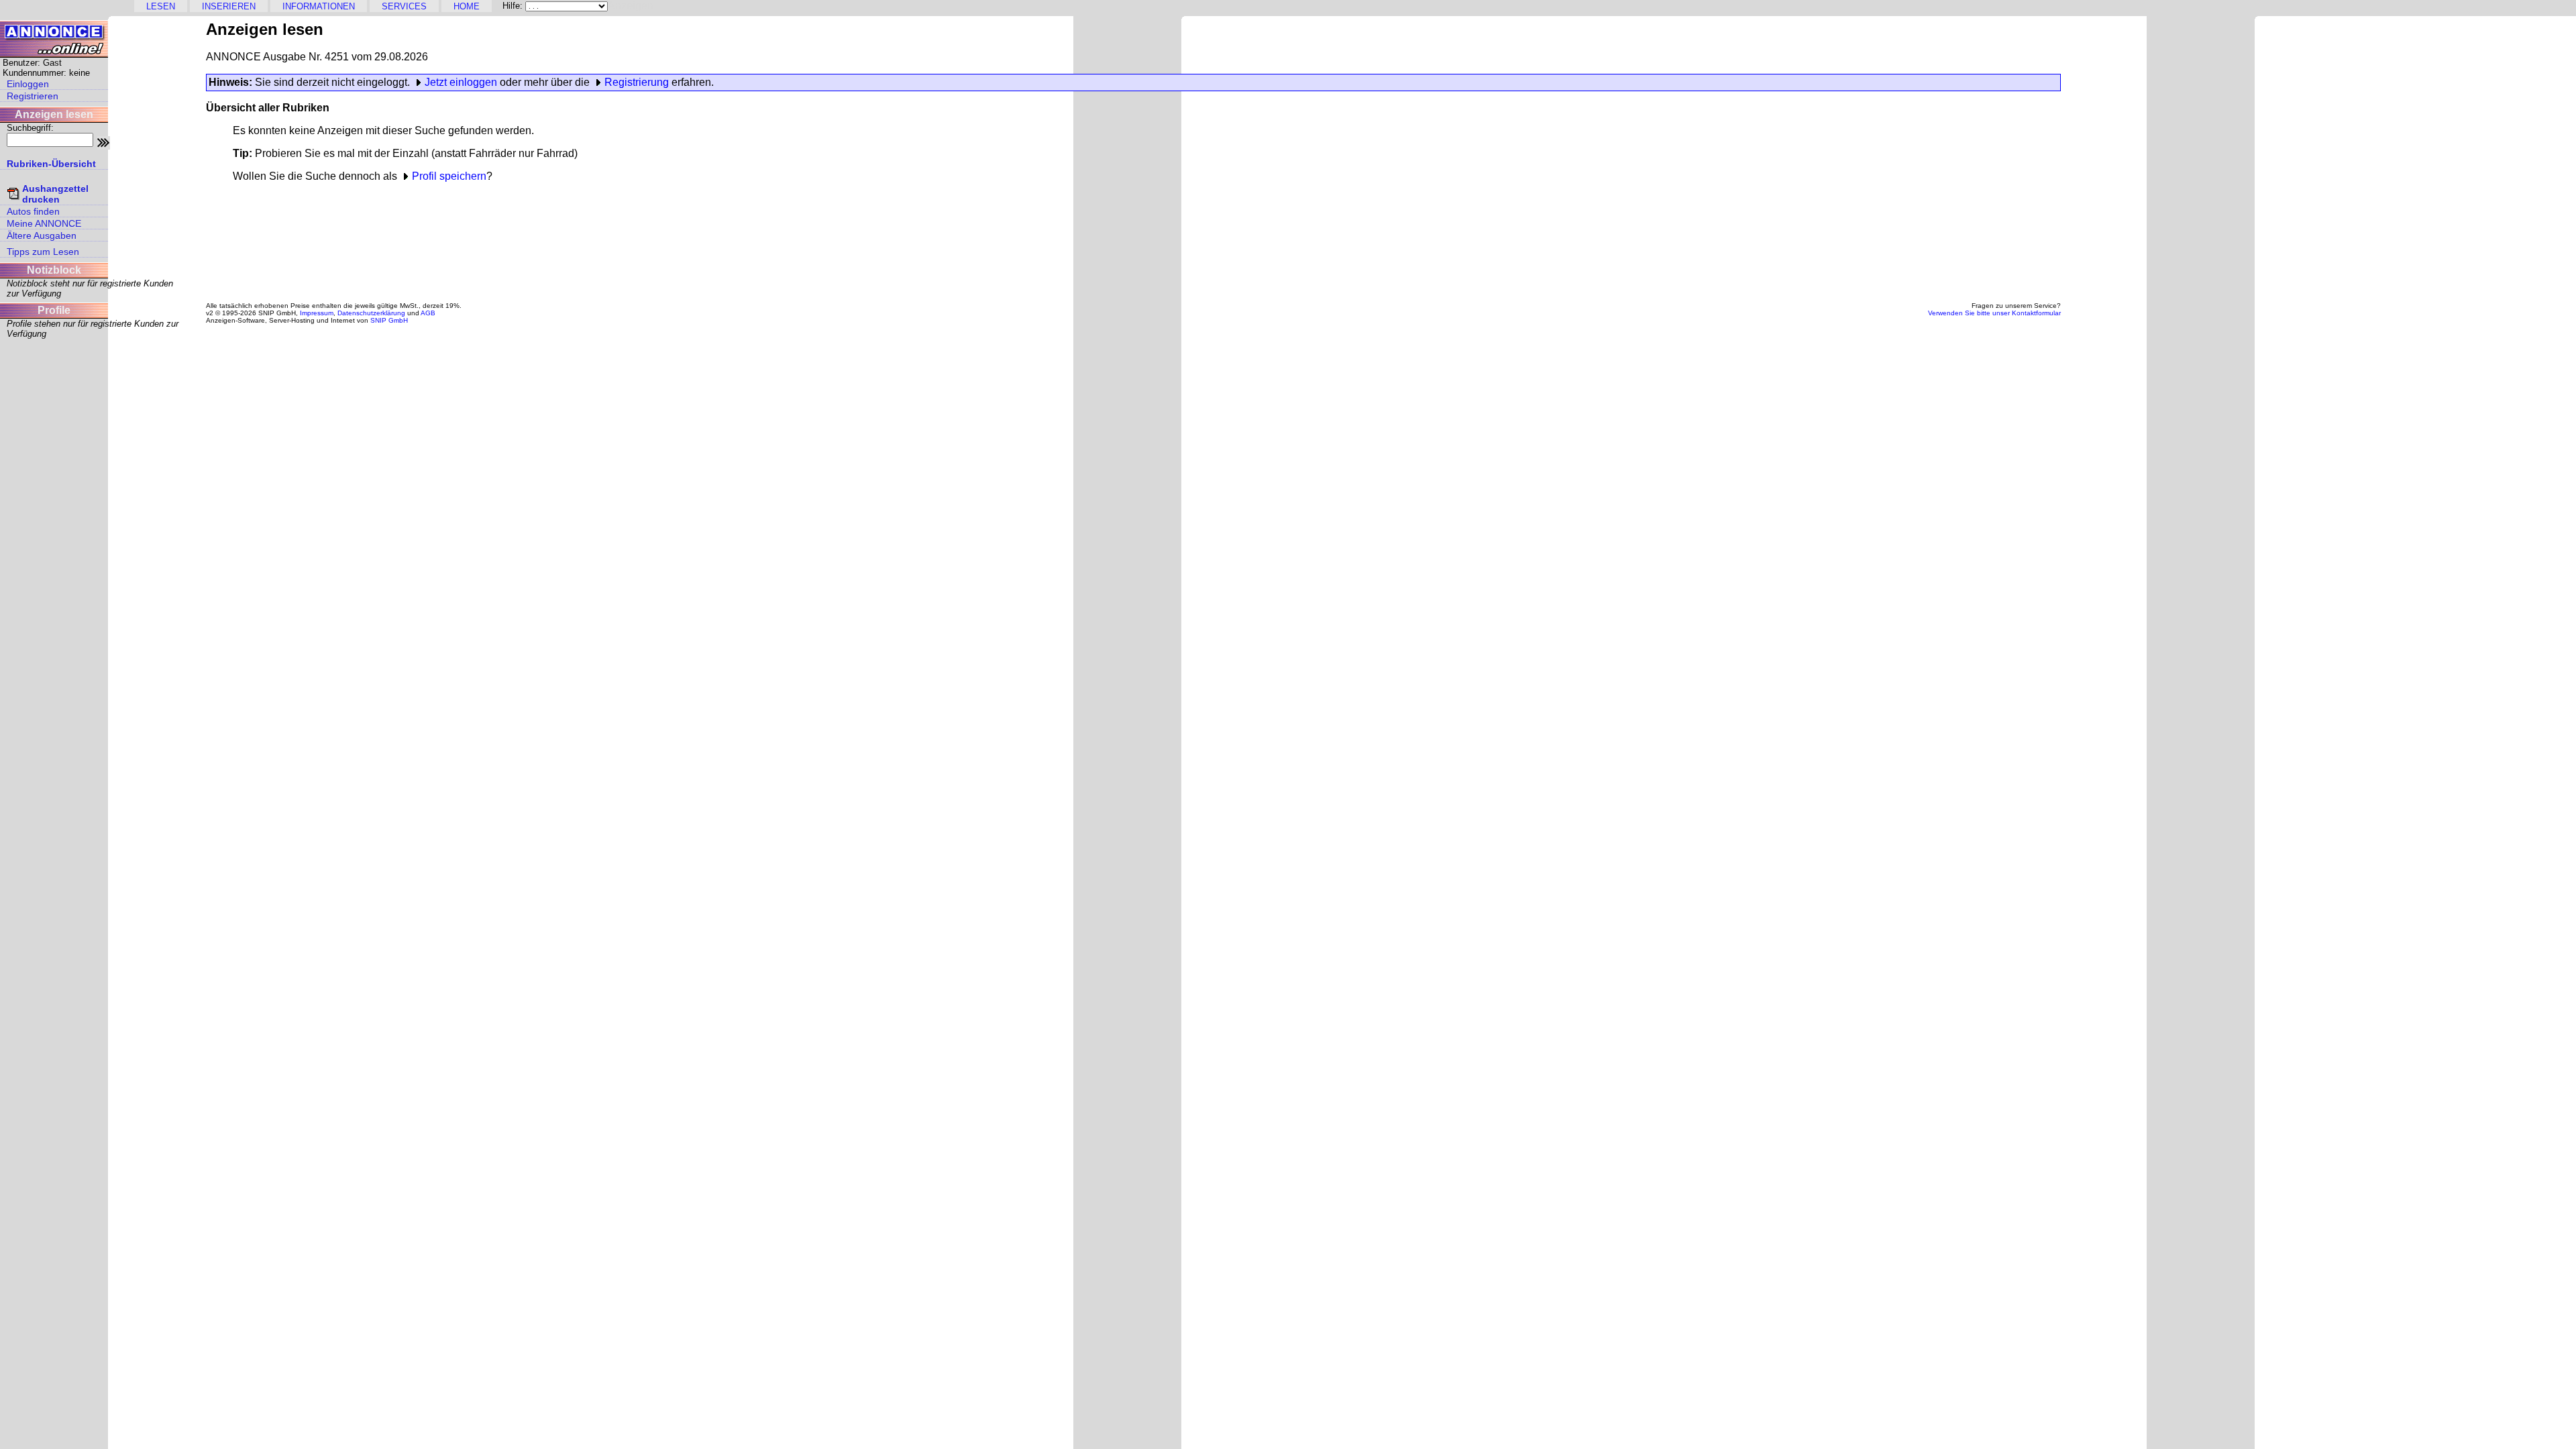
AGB (428, 313)
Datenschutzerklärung (371, 313)
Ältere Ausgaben (42, 235)
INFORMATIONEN (319, 6)
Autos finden (33, 211)
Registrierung (637, 82)
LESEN (161, 6)
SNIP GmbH (389, 320)
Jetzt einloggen (461, 82)
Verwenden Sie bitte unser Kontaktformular (1994, 313)
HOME (467, 6)
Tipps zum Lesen (43, 252)
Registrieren (33, 96)
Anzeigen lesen (54, 114)
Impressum (317, 313)
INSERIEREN (229, 6)
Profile (54, 310)
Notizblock (54, 270)
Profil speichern (449, 176)
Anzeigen (631, 6)
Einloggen (28, 84)
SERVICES (404, 6)
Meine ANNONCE (44, 223)
